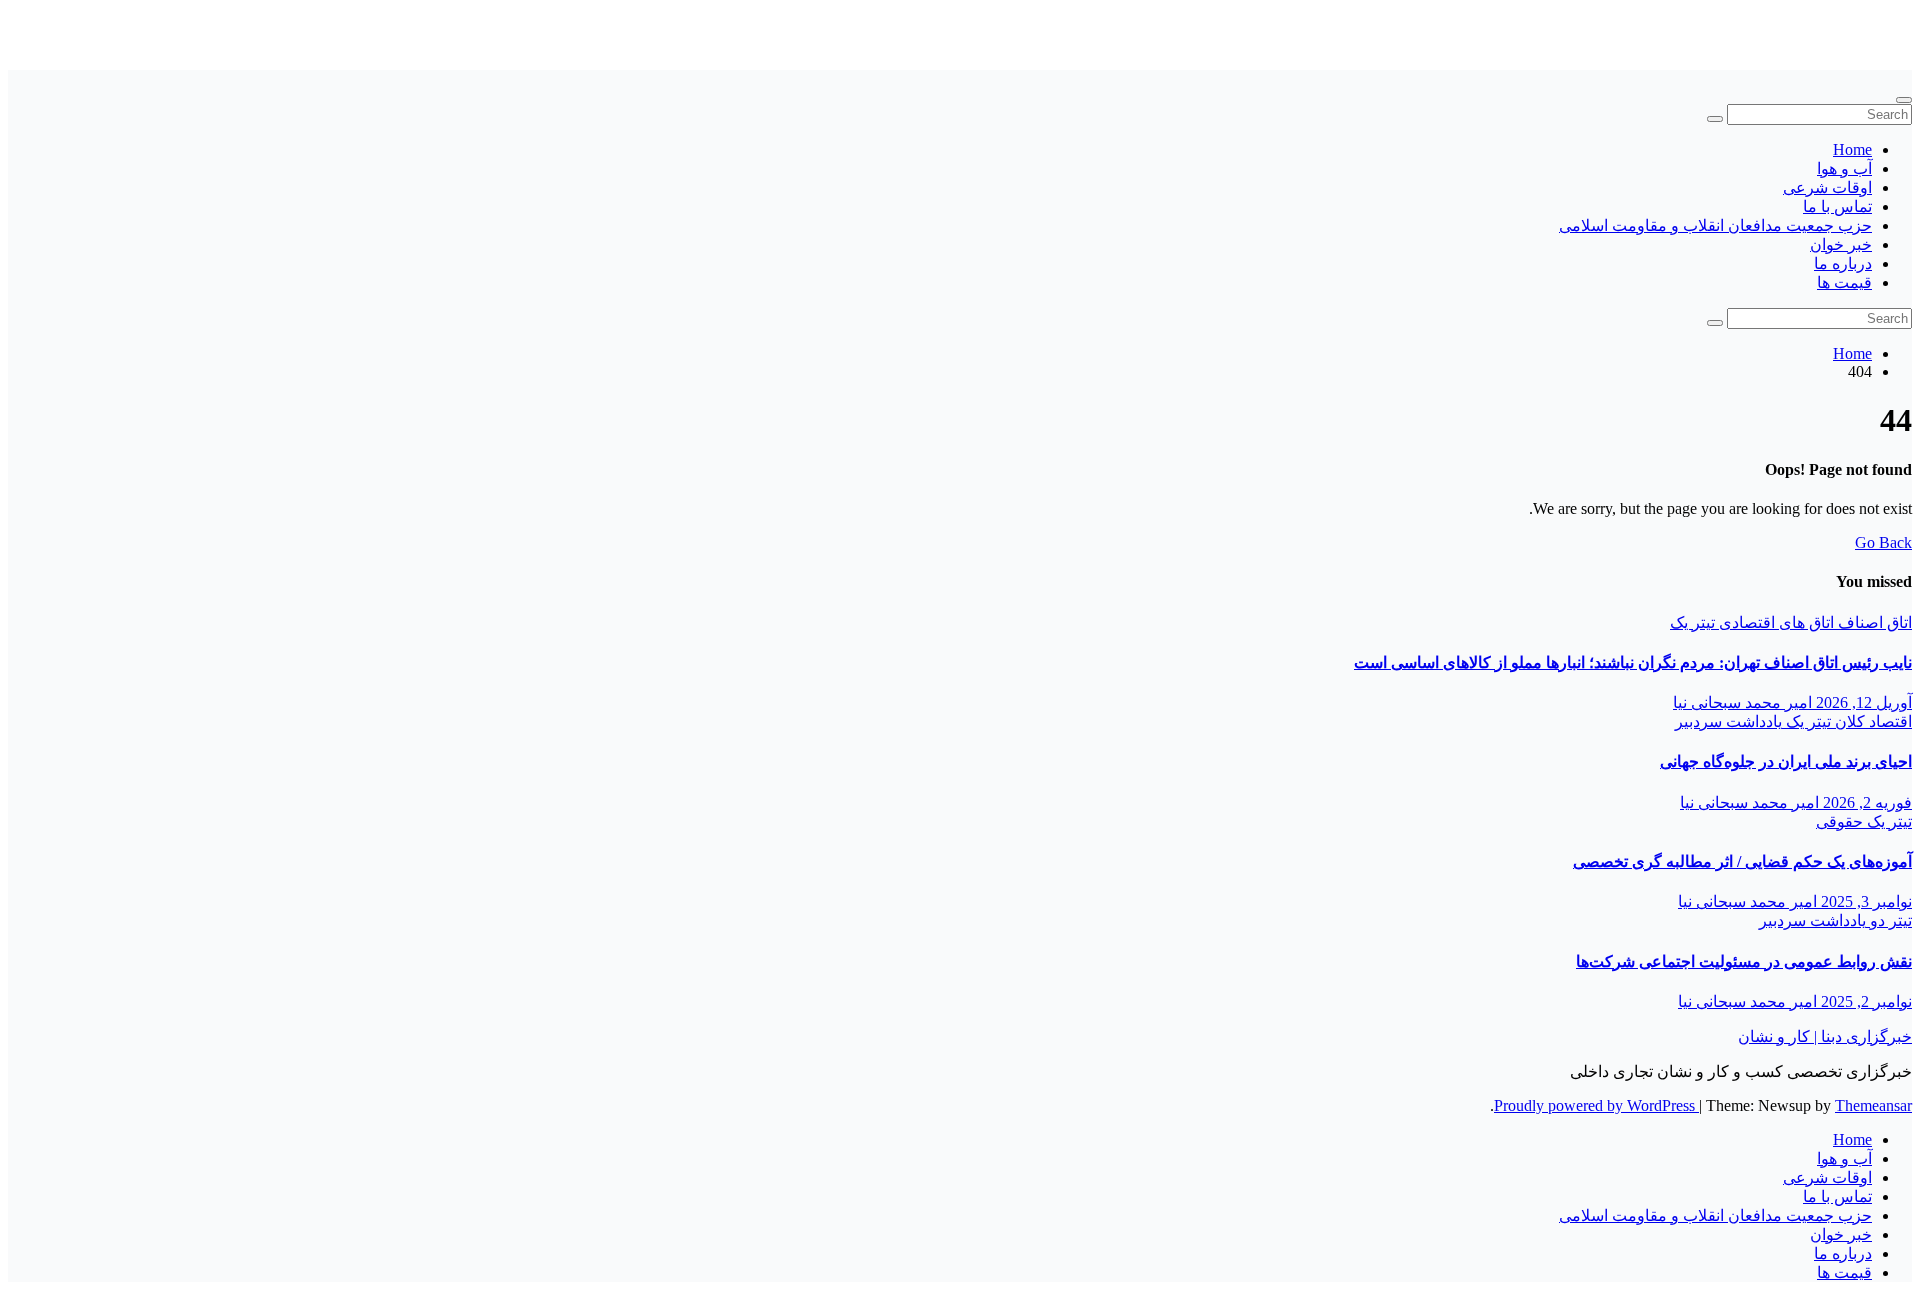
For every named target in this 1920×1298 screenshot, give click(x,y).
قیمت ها (1844, 282)
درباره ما (1843, 263)
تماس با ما (1837, 206)
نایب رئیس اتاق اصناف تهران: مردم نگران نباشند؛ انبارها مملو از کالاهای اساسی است (1633, 662)
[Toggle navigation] (1904, 100)
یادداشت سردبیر (1728, 721)
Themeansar (1873, 1105)
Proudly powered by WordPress (1596, 1105)
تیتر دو (1889, 920)
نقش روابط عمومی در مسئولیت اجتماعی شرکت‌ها (1744, 961)
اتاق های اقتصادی (1774, 622)
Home (1852, 149)
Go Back (1883, 542)
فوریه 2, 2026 (1865, 802)
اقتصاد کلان (1871, 721)
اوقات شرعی (1827, 187)
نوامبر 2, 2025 (1864, 1001)
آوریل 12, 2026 (1862, 702)
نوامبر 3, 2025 (1864, 901)
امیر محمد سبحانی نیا (1742, 702)
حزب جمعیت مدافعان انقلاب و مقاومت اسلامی (1715, 225)
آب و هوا (1844, 168)
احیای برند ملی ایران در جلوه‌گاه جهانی (1786, 761)
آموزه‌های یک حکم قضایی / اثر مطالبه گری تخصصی (1742, 861)
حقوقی (1839, 821)
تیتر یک (1692, 622)
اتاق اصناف (1873, 622)
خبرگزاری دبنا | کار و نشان (1825, 25)
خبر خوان (1841, 244)
